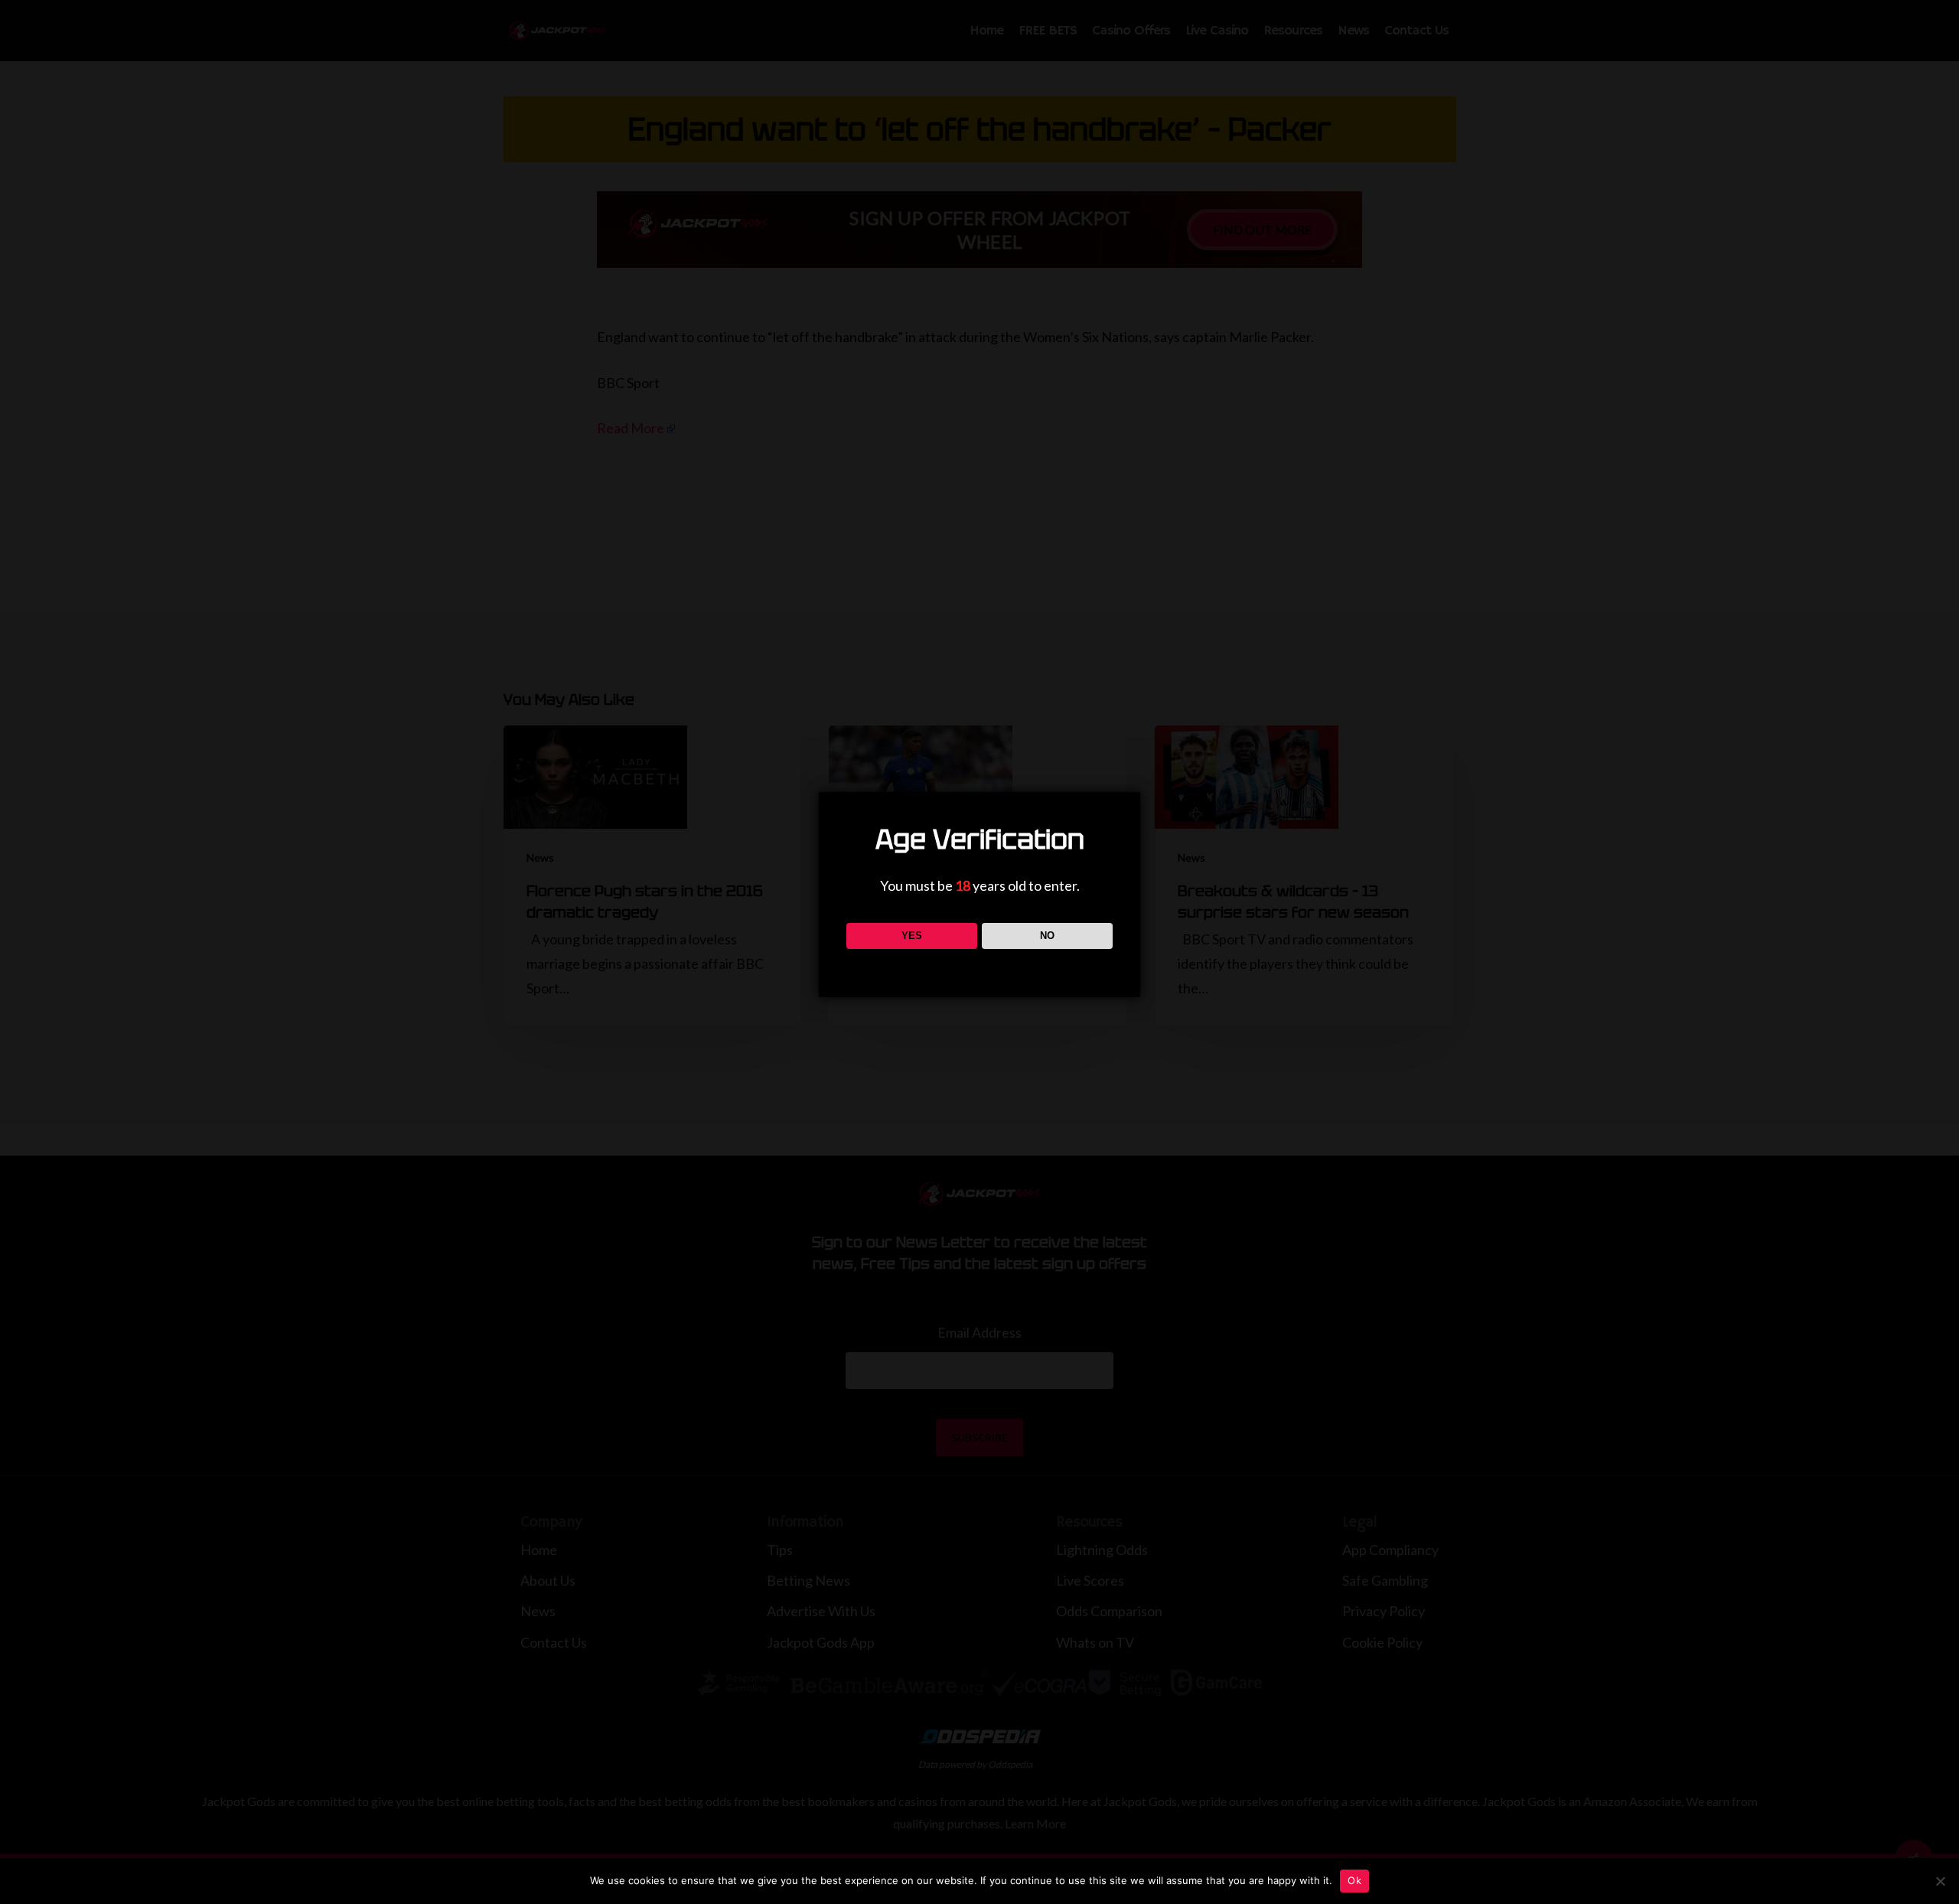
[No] (1940, 1881)
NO (1047, 936)
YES (912, 936)
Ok (1354, 1880)
